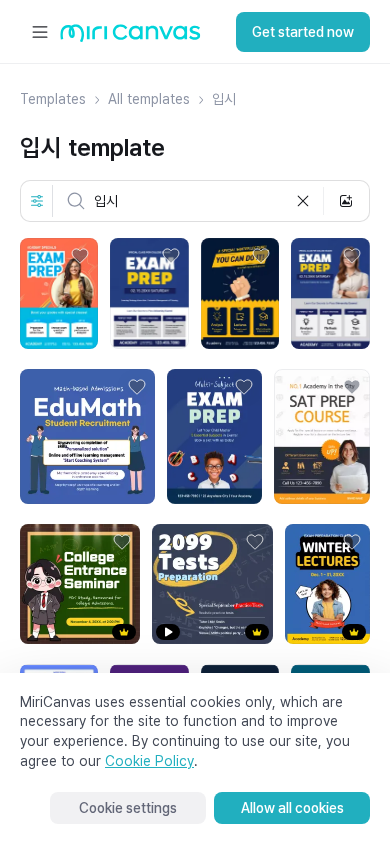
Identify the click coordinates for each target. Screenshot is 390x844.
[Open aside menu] (40, 32)
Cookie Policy (149, 761)
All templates (149, 99)
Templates (53, 99)
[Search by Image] (346, 201)
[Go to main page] (130, 37)
